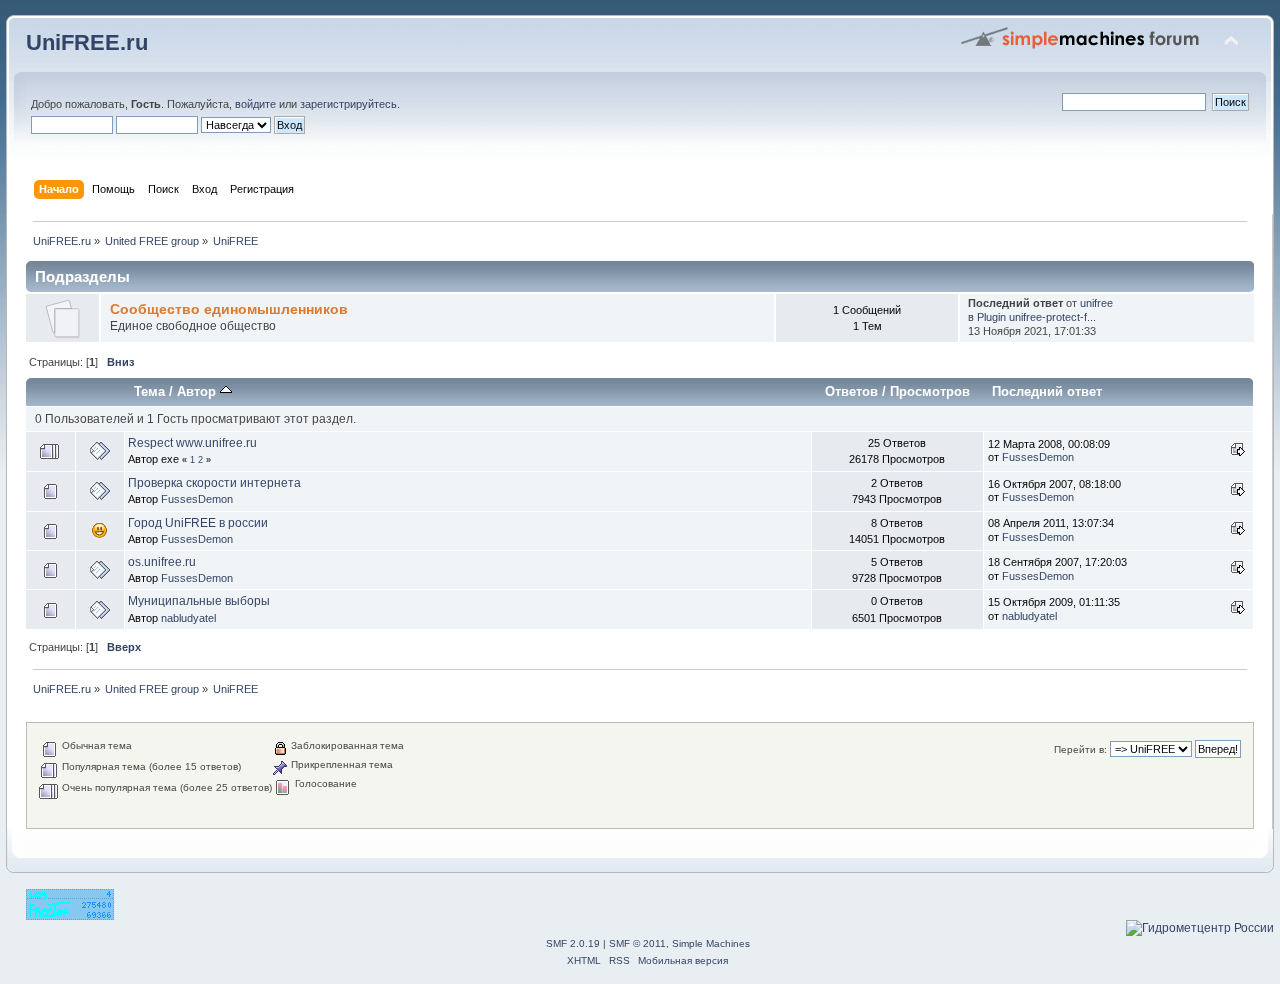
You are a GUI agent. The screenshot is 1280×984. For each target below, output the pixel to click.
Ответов (851, 391)
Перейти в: (1080, 749)
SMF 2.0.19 (573, 943)
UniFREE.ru (87, 42)
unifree (1096, 303)
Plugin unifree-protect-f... (1036, 317)
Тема (149, 391)
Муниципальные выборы (199, 601)
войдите (255, 104)
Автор (198, 391)
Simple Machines (711, 943)
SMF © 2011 (637, 943)
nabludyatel (188, 618)
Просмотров (930, 391)
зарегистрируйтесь (348, 104)
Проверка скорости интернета (214, 483)
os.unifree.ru (162, 562)
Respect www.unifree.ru (192, 443)
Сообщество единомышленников (229, 309)
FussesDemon (1038, 457)
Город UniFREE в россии (198, 523)
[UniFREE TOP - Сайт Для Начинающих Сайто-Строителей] (70, 916)
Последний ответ (1047, 391)
